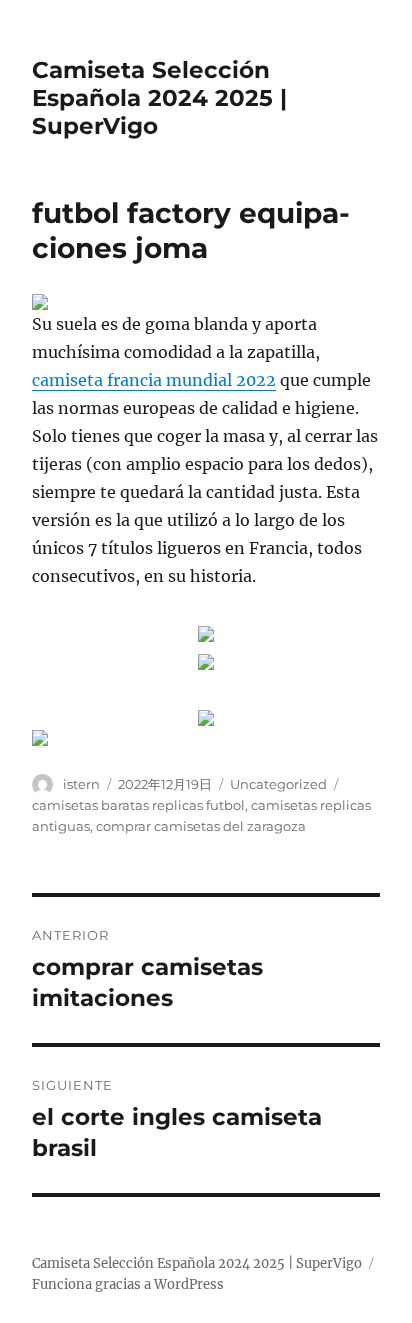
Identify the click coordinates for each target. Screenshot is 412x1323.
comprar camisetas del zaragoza (201, 826)
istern (81, 784)
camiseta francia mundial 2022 (154, 380)
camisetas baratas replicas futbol (138, 805)
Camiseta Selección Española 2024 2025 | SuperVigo (159, 98)
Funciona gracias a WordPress (128, 1284)
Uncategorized (278, 784)
